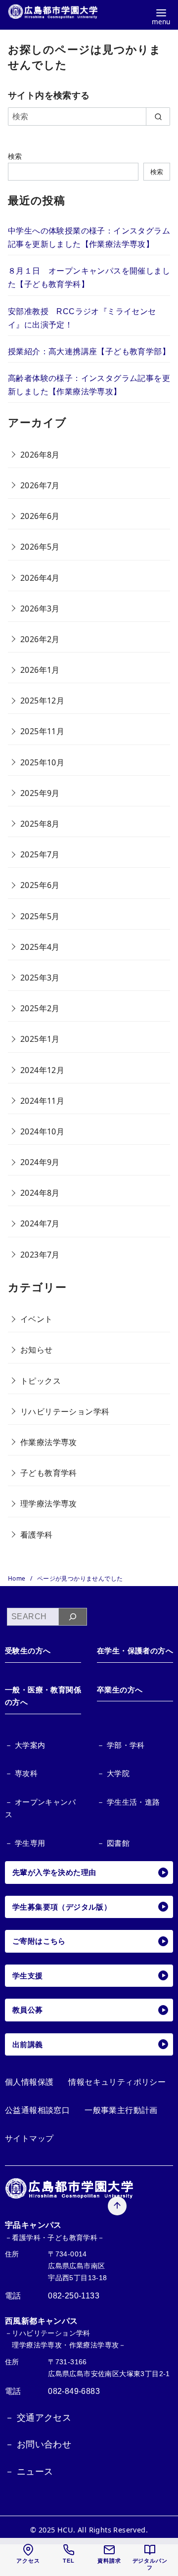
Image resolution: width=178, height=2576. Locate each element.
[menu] (161, 16)
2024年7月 (40, 1223)
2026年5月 (40, 547)
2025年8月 (40, 824)
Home (18, 1578)
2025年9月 (40, 793)
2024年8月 (40, 1193)
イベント (37, 1319)
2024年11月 (42, 1101)
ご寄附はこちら (39, 1941)
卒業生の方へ (120, 1690)
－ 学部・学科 (121, 1745)
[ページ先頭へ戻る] (117, 2206)
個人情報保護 (29, 2082)
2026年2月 (40, 639)
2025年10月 (42, 762)
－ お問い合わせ (38, 2444)
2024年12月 (42, 1070)
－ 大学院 (113, 1773)
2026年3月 (40, 609)
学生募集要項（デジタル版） (62, 1907)
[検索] (73, 1617)
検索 (15, 156)
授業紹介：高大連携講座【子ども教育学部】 (89, 351)
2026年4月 (40, 578)
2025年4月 (40, 947)
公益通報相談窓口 (37, 2110)
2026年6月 (40, 516)
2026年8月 (40, 455)
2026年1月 (40, 670)
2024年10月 (42, 1131)
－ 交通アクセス (38, 2418)
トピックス (41, 1381)
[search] (158, 116)
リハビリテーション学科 (65, 1411)
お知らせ (37, 1350)
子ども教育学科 (49, 1473)
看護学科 (37, 1535)
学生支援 (28, 1976)
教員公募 (28, 2010)
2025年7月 (40, 854)
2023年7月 (40, 1255)
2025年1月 (40, 1039)
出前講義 (28, 2044)
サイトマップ (29, 2138)
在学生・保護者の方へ (135, 1651)
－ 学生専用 (25, 1843)
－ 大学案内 (25, 1745)
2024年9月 (40, 1162)
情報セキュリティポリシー (117, 2082)
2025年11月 (42, 731)
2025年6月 (40, 885)
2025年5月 (40, 916)
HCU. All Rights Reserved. (103, 2530)
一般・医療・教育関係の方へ (43, 1696)
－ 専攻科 (21, 1773)
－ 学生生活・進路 (129, 1802)
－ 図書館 (113, 1843)
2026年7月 (40, 485)
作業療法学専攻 (49, 1442)
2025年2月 (40, 1008)
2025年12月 (42, 701)
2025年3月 (40, 978)
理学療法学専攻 (49, 1503)
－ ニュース (29, 2472)
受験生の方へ (28, 1651)
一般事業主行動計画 (121, 2110)
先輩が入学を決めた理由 (54, 1872)
